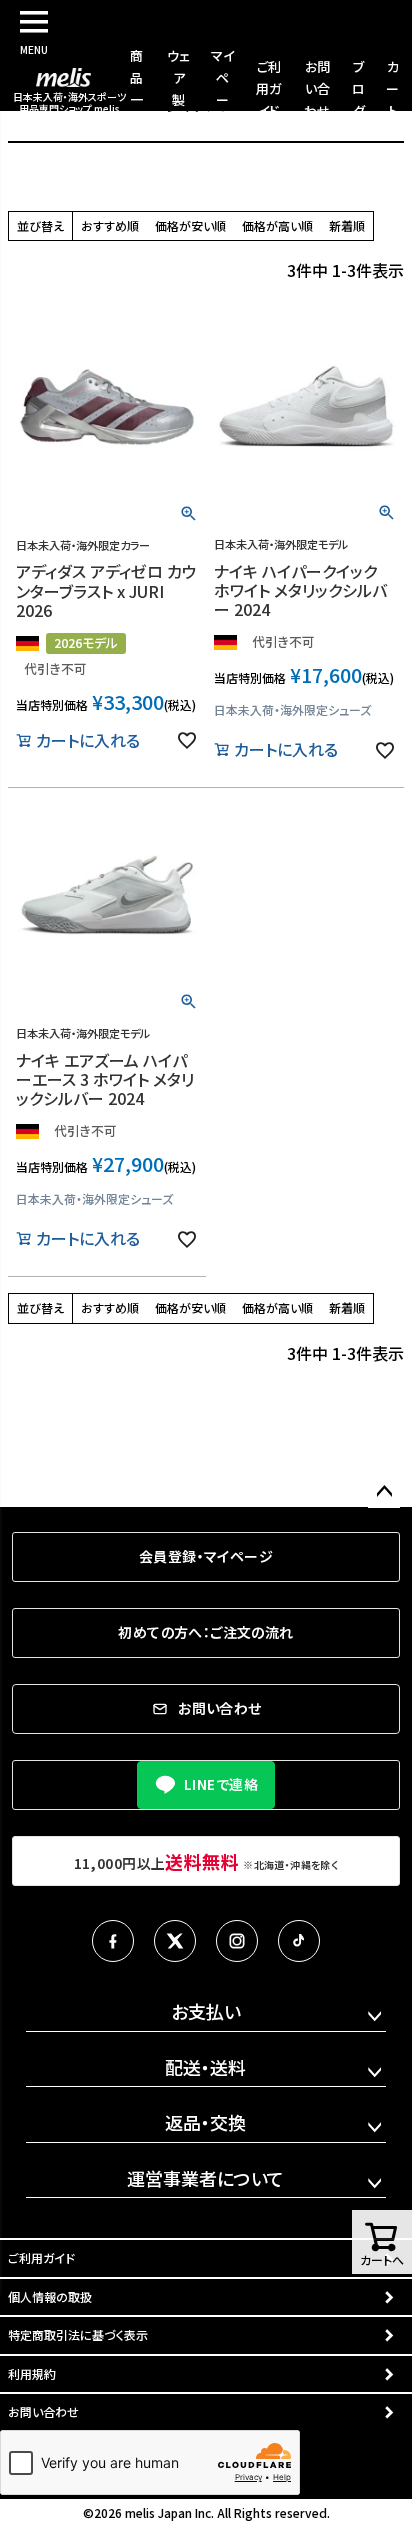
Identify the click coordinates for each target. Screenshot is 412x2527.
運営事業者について (205, 2178)
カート (392, 88)
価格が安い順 (190, 225)
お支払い (206, 2011)
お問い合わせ (317, 88)
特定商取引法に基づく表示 (78, 2334)
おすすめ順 (110, 225)
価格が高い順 (277, 225)
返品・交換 (205, 2122)
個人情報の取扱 (50, 2296)
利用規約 (32, 2373)
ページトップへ (384, 1492)
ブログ (358, 88)
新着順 (347, 225)
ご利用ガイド (268, 88)
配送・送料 (205, 2067)
